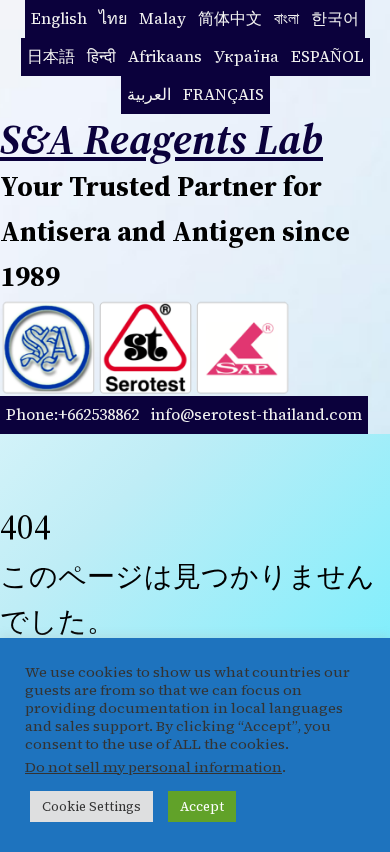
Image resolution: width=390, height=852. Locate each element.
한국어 (335, 18)
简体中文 (230, 18)
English (59, 18)
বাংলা (286, 18)
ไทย (113, 18)
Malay (162, 18)
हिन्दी (101, 56)
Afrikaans (165, 56)
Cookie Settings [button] (91, 806)
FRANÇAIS (223, 94)
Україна (246, 56)
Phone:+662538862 (72, 414)
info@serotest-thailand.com (256, 414)
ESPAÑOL (327, 56)
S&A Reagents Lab (161, 139)
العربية (149, 94)
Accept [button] (202, 806)
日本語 (51, 56)
